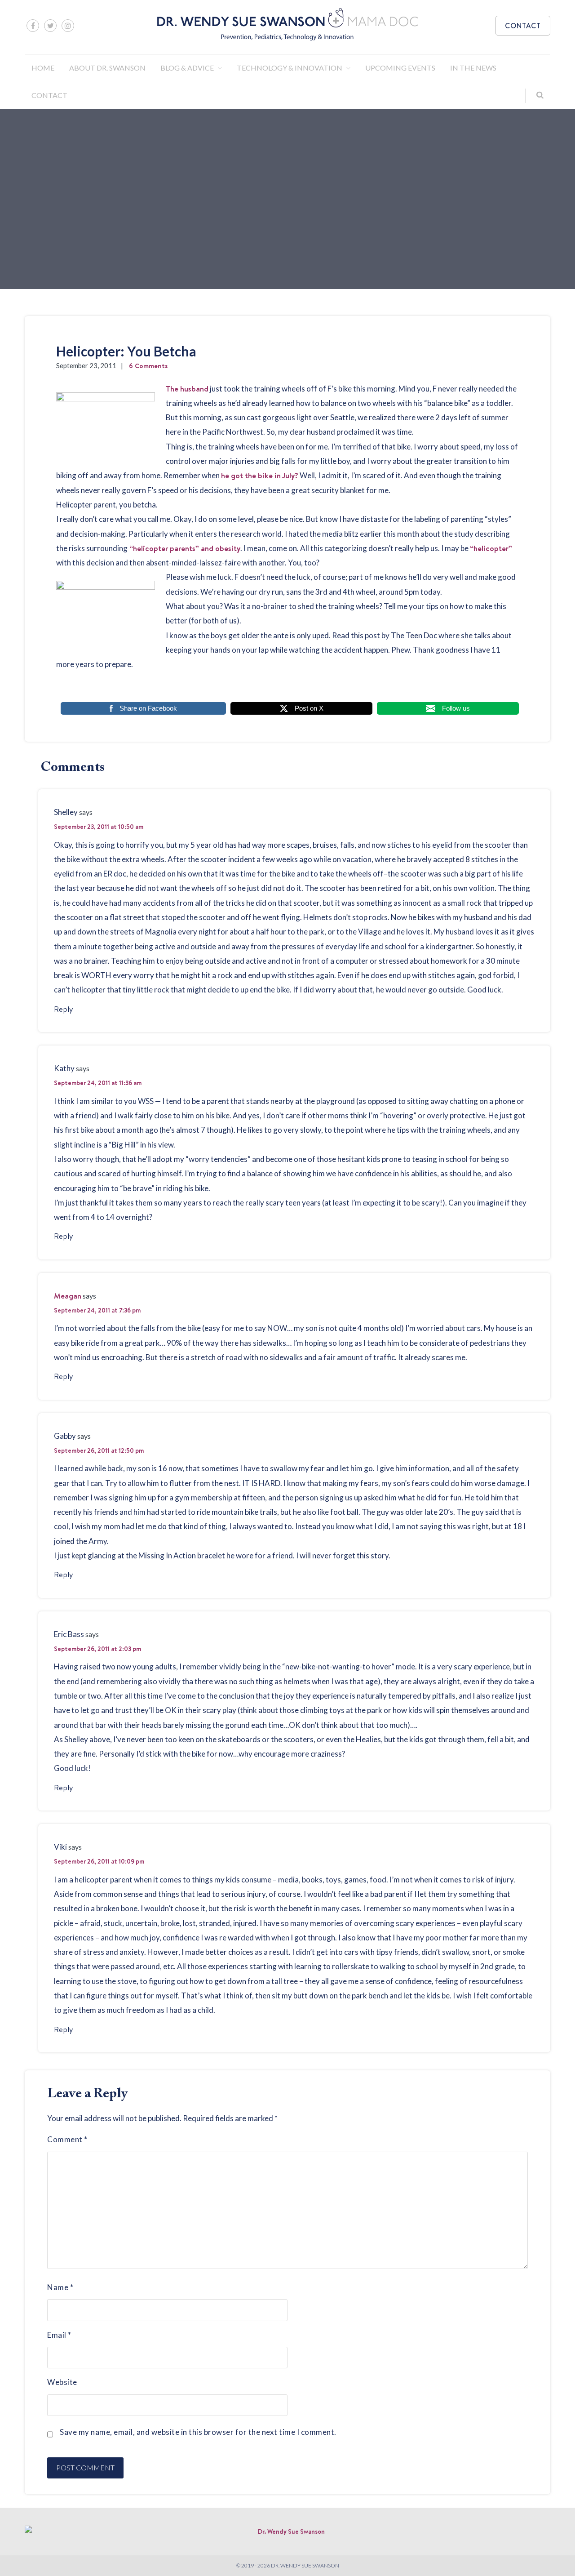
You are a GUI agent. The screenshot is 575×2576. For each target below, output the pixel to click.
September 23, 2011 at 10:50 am (99, 827)
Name (60, 2287)
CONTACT (523, 26)
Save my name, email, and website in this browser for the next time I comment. (198, 2432)
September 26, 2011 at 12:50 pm (99, 1450)
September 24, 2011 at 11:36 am (98, 1083)
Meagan (68, 1296)
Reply (64, 1009)
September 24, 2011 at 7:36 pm (97, 1310)
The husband (187, 389)
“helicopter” (491, 548)
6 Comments (148, 366)
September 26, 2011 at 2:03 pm (97, 1649)
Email (59, 2335)
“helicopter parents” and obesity (184, 548)
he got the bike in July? (260, 475)
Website (62, 2382)
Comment (67, 2139)
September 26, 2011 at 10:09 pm (99, 1861)
